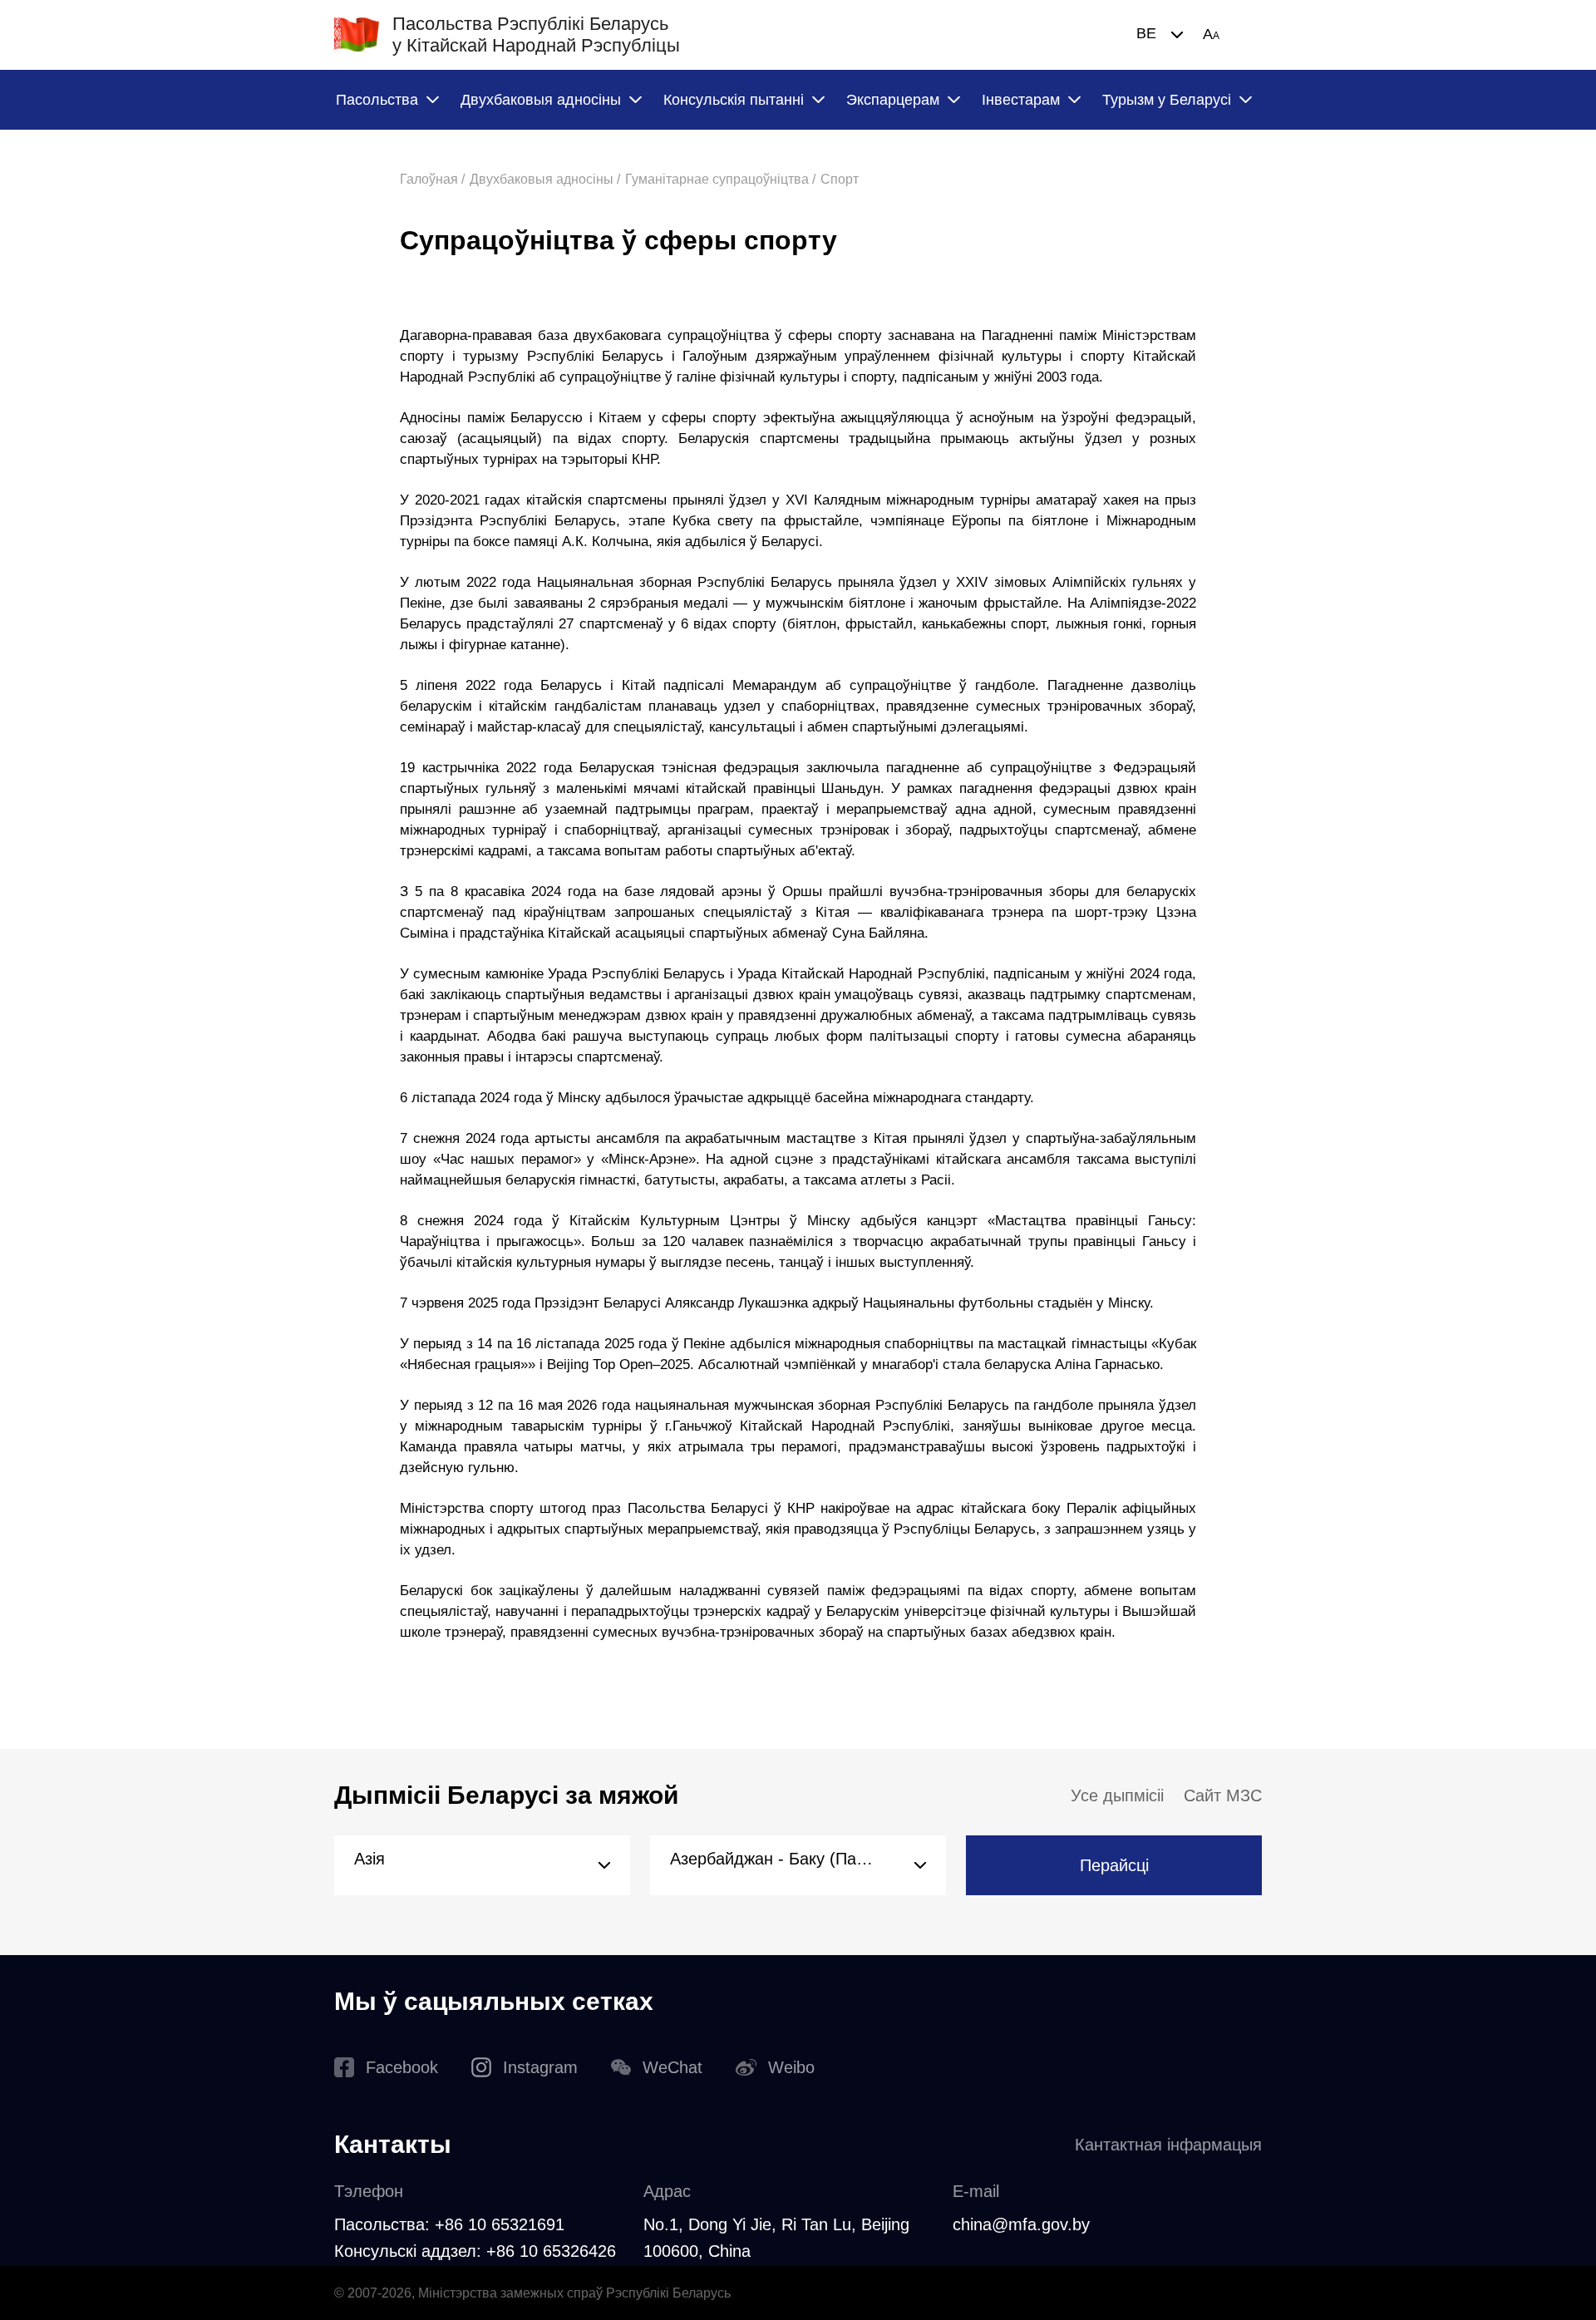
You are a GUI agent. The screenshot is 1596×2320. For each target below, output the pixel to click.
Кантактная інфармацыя (1168, 2145)
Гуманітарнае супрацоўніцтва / (720, 179)
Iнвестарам (1021, 100)
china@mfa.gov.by (1021, 2224)
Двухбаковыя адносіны (541, 100)
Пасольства (377, 100)
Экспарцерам (893, 100)
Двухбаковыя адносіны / (545, 179)
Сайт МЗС (1223, 1795)
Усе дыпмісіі (1117, 1795)
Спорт (840, 179)
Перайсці (1114, 1865)
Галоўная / (432, 179)
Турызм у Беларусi (1167, 100)
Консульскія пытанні (734, 100)
